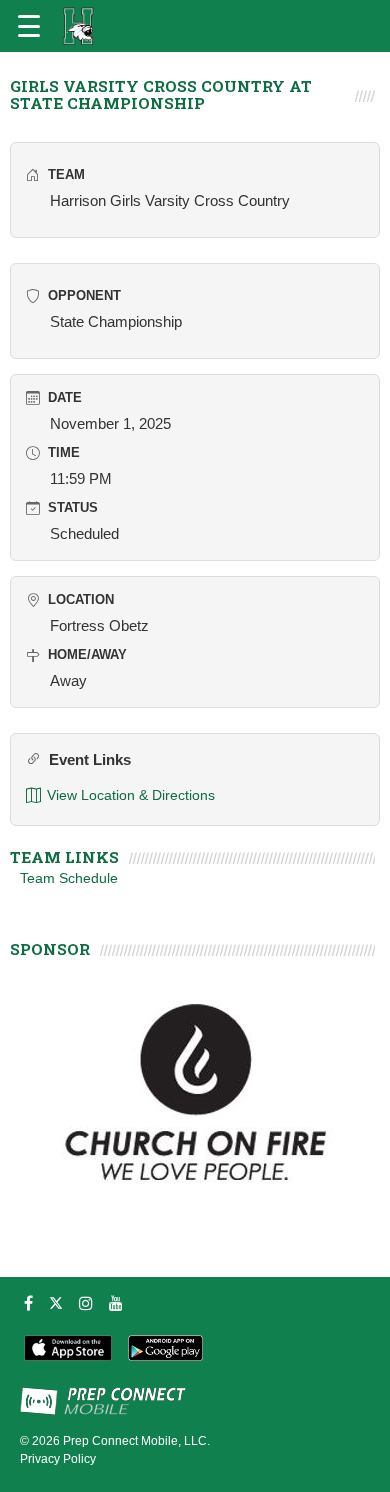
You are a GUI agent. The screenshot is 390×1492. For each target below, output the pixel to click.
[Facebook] (28, 1303)
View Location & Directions (131, 795)
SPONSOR (50, 949)
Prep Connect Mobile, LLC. (136, 1441)
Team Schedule (69, 878)
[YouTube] (116, 1303)
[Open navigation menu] (29, 26)
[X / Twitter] (56, 1303)
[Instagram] (86, 1303)
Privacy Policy (58, 1459)
